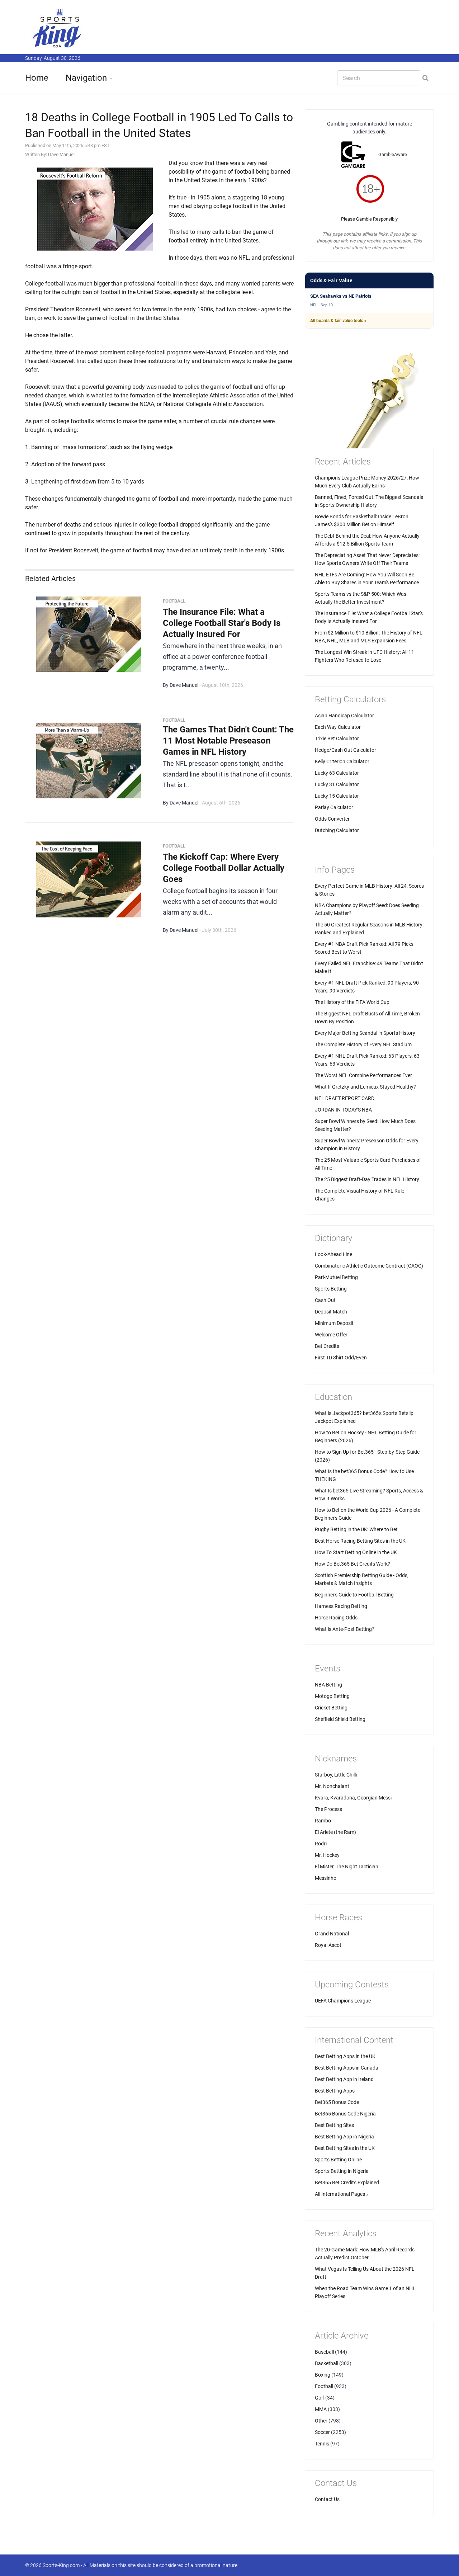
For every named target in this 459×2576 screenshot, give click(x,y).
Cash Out (325, 1300)
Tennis (322, 2444)
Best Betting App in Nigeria (344, 2137)
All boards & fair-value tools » (338, 321)
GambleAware (393, 154)
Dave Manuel (61, 154)
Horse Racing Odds (336, 1618)
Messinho (326, 1878)
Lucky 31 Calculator (337, 784)
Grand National (332, 1934)
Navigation (86, 78)
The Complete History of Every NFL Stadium (363, 1044)
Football (324, 2386)
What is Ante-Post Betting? (345, 1629)
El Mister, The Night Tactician (347, 1867)
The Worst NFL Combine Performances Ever (363, 1075)
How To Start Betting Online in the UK (356, 1552)
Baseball (324, 2352)
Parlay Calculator (334, 807)
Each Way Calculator (338, 727)
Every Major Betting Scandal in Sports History (365, 1033)
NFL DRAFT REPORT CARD (345, 1098)
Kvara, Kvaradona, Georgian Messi (353, 1798)
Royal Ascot (328, 1945)
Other (321, 2421)
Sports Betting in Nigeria (342, 2171)
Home (37, 78)
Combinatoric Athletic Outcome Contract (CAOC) (369, 1266)
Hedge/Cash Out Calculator (346, 750)
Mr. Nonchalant (332, 1786)
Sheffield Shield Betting (340, 1719)
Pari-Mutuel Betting (336, 1277)
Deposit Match (331, 1312)
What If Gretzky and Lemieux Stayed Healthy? (365, 1087)
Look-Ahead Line (333, 1254)
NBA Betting (328, 1685)
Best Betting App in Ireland (344, 2079)
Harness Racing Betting (341, 1606)
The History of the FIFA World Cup (352, 1002)
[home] (57, 28)
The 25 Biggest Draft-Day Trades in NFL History (367, 1179)
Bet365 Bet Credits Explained (347, 2183)
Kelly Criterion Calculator (342, 761)
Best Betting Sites (334, 2125)
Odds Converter (332, 819)
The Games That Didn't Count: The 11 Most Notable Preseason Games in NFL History (228, 741)
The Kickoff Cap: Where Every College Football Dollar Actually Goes (224, 868)
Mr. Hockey (327, 1855)
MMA (321, 2409)
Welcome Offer (331, 1335)
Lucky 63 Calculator (337, 773)
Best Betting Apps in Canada (347, 2068)
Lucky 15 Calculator (337, 796)
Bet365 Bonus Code (337, 2102)
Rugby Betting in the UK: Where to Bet (356, 1529)
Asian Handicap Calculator (344, 716)
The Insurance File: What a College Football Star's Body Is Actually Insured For (222, 623)
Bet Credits (327, 1346)
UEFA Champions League (343, 2001)
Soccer (322, 2432)
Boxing (323, 2375)
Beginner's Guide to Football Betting (354, 1595)
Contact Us (327, 2499)
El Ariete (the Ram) (335, 1832)
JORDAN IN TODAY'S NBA (343, 1110)
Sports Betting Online (338, 2160)
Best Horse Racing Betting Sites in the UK (360, 1541)
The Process (328, 1809)
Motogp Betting (332, 1696)
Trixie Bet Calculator (337, 739)
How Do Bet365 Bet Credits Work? (352, 1564)
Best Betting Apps (335, 2091)
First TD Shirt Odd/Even (341, 1358)
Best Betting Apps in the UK (345, 2056)
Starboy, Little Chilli (336, 1775)
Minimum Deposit (334, 1323)
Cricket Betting (331, 1708)
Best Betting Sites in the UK (345, 2148)
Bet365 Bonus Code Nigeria (345, 2114)
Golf (320, 2398)
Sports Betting (331, 1289)
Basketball (326, 2363)
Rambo (323, 1821)
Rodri (321, 1844)
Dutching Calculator (337, 830)
